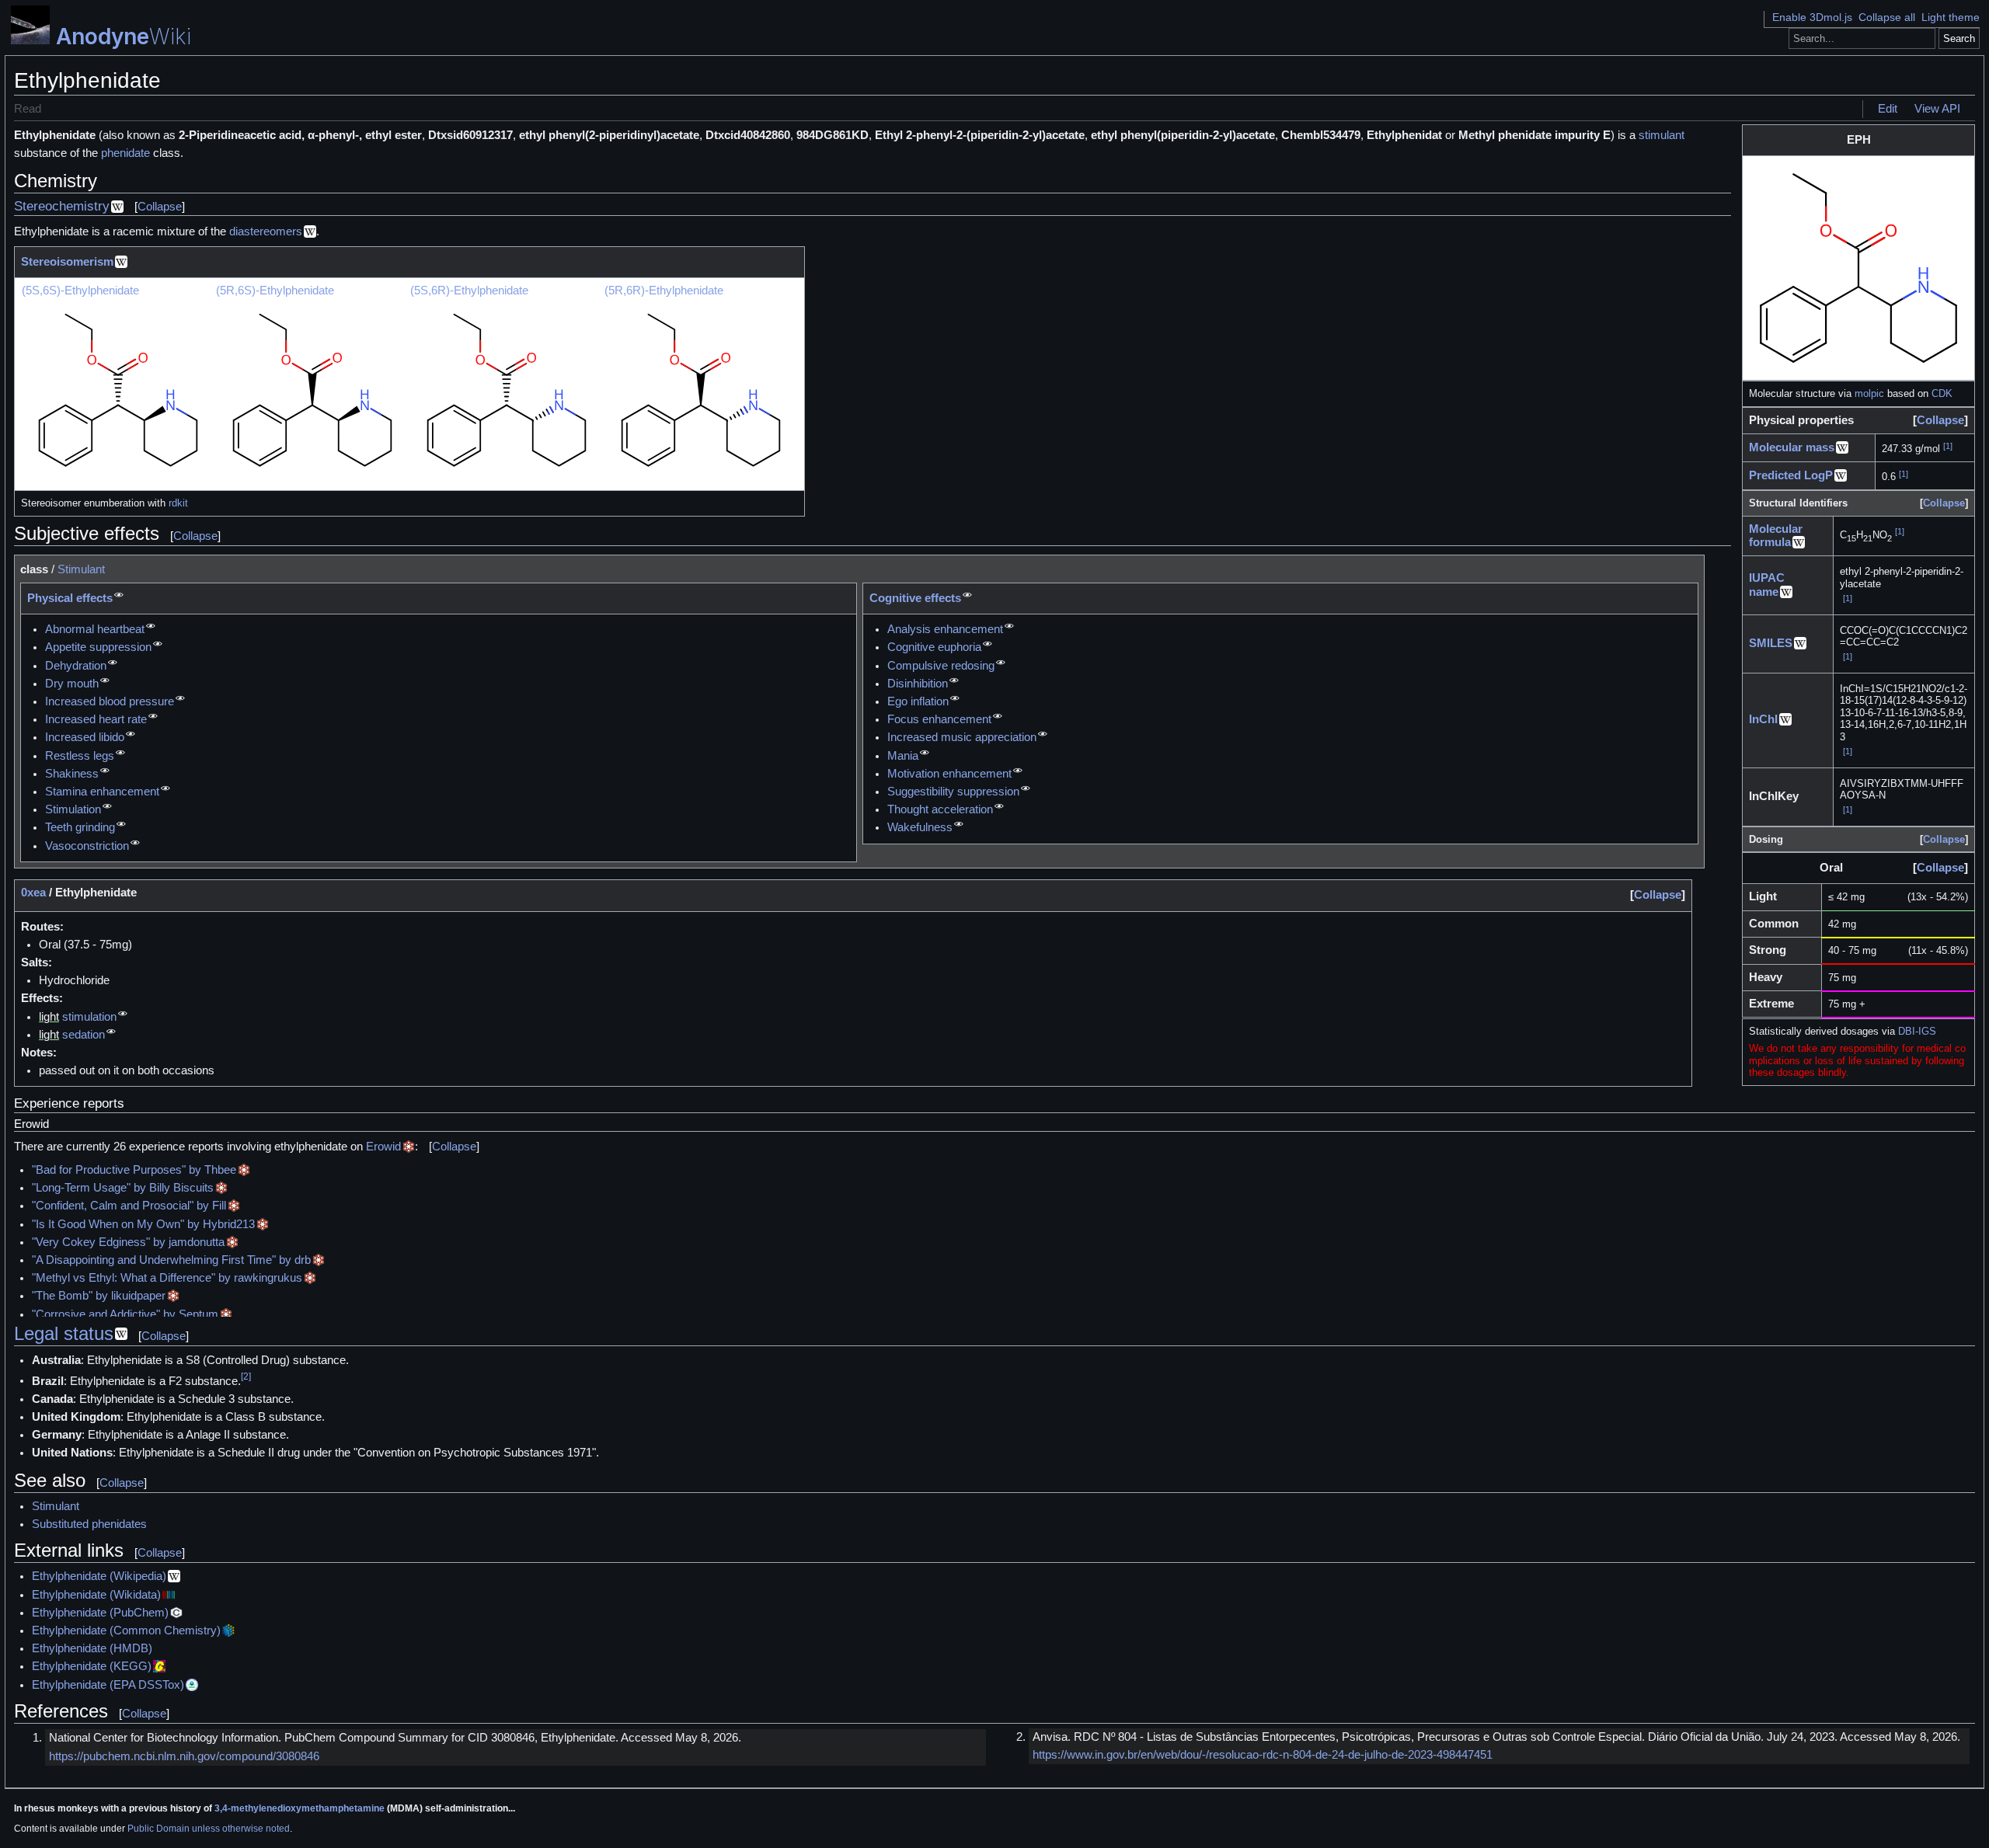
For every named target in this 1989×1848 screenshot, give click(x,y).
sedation (84, 1035)
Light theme (1951, 17)
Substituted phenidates (89, 1524)
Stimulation (73, 809)
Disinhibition (918, 684)
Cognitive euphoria (934, 647)
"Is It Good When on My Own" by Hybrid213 (143, 1224)
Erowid (383, 1147)
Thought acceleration (940, 809)
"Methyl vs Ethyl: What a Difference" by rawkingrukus (167, 1278)
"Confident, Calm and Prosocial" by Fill (129, 1206)
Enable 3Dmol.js (1812, 17)
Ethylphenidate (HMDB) (92, 1648)
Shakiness (72, 774)
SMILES (1771, 643)
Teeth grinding (80, 827)
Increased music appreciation (962, 737)
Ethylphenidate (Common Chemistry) (126, 1630)
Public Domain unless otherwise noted (209, 1829)
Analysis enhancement (945, 629)
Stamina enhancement (102, 792)
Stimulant (81, 569)
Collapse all (1887, 17)
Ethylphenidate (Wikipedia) (99, 1576)
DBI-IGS (1917, 1031)
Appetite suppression (98, 647)
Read (28, 109)
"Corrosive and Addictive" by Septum (125, 1314)
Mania (903, 756)
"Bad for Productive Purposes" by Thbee (134, 1170)
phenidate (125, 153)
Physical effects (70, 598)
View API (1937, 109)
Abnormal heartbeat (95, 629)
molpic (1869, 393)
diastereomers (266, 231)
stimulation (89, 1017)
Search (1959, 38)
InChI (1763, 719)
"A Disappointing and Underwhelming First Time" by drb (171, 1260)
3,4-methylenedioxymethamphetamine (300, 1808)
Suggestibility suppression (953, 792)
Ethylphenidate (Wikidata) (96, 1595)
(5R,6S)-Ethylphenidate (275, 291)
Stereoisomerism (67, 262)
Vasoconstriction (87, 846)
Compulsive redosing (941, 666)
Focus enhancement (939, 719)
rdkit (178, 503)
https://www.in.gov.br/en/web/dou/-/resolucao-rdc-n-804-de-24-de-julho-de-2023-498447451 (1263, 1755)
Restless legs (80, 756)
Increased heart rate (96, 719)
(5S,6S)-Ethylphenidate (80, 291)
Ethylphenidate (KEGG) (92, 1666)
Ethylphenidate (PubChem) (100, 1613)
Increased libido (85, 737)
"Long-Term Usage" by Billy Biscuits (123, 1188)
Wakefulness (920, 827)
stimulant (1662, 135)
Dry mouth (72, 684)
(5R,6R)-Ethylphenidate (664, 291)
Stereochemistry (62, 206)
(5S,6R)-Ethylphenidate (469, 291)
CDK (1942, 393)
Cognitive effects (915, 598)
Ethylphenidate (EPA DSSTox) (108, 1685)
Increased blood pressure (110, 701)
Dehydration (76, 666)
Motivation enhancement (949, 774)
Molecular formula (1776, 536)
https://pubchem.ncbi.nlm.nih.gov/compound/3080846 (184, 1756)
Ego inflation (918, 701)
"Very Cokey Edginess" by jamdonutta (128, 1242)
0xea (33, 893)
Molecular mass (1792, 447)
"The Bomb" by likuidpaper (99, 1296)
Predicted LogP (1791, 475)
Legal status (64, 1333)
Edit (1888, 109)
